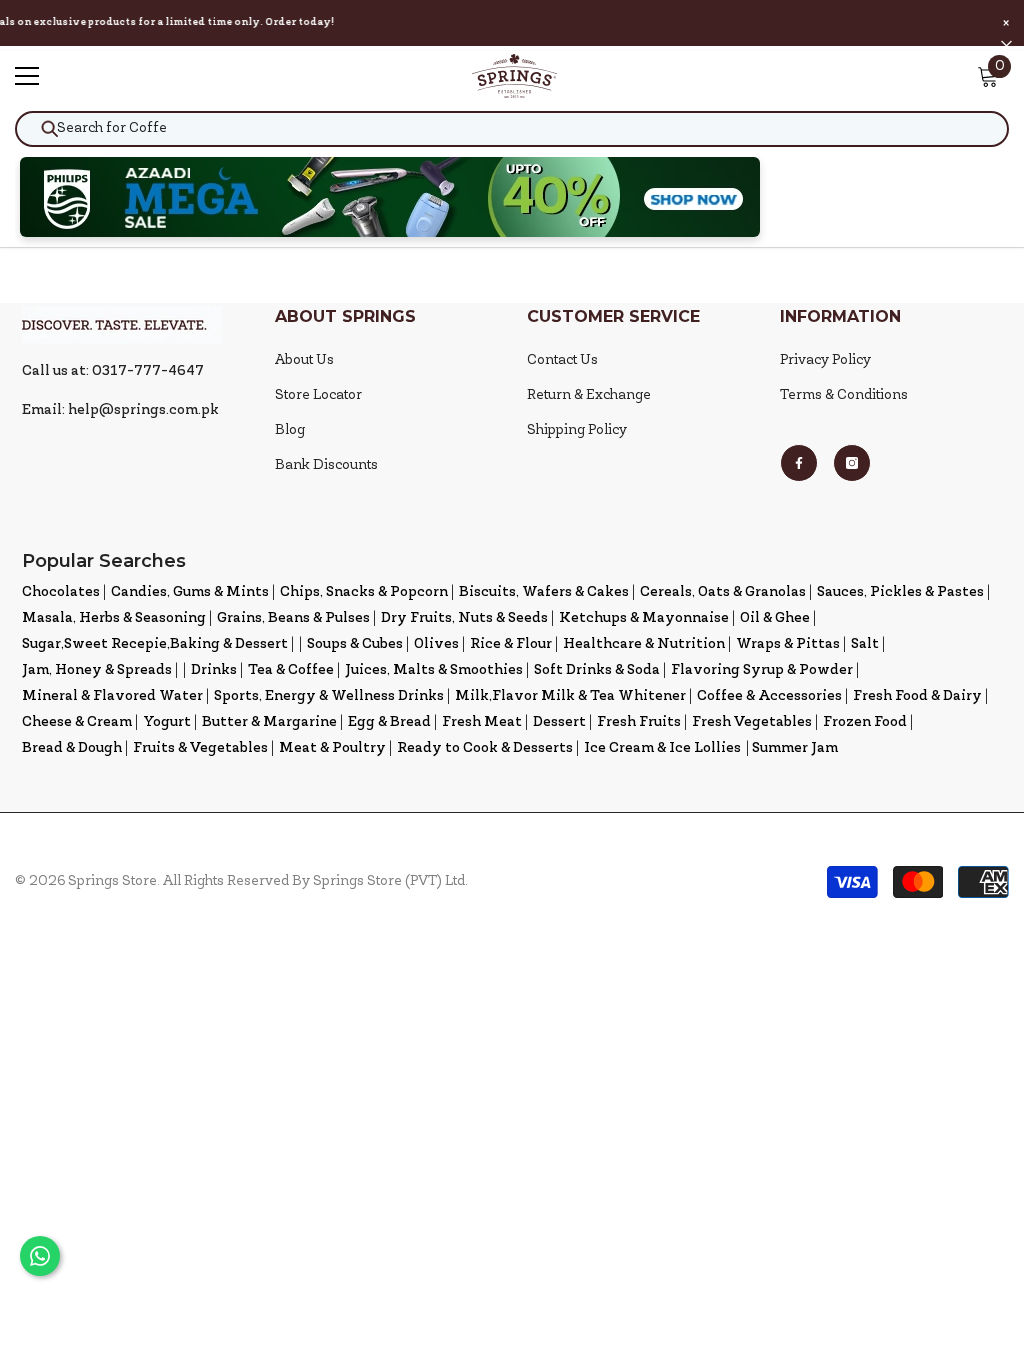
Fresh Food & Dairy (917, 696)
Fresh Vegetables (752, 722)
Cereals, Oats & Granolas (723, 592)
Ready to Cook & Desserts (485, 748)
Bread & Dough (72, 748)
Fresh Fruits (639, 722)
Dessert (559, 722)
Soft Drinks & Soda (597, 670)
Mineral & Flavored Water (112, 696)
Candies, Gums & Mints (190, 592)
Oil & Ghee (775, 618)
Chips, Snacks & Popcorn (364, 592)
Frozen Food (865, 722)
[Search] (512, 129)
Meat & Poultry (332, 748)
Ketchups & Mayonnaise (644, 618)
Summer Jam (795, 748)
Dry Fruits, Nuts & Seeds (464, 618)
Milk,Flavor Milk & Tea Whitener (570, 696)
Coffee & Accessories (769, 696)
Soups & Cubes (355, 644)
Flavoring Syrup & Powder (762, 670)
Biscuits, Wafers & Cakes (544, 592)
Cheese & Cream (77, 722)
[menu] (27, 76)
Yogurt (167, 722)
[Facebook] (799, 463)
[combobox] (512, 129)
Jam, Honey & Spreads (97, 670)
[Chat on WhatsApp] (40, 1256)
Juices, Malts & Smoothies (434, 670)
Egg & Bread (389, 722)
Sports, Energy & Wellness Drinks (329, 696)
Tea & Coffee (291, 670)
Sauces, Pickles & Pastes (900, 592)
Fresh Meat (482, 722)
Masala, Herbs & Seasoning (114, 618)
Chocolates (61, 592)
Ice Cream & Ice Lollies (662, 748)
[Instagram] (852, 463)
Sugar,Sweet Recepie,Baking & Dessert (155, 644)
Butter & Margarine (269, 722)
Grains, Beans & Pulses (293, 618)
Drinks (214, 670)
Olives (436, 644)
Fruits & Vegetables (200, 748)
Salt (865, 644)
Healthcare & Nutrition (644, 644)
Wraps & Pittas (788, 644)
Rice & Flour (511, 644)
